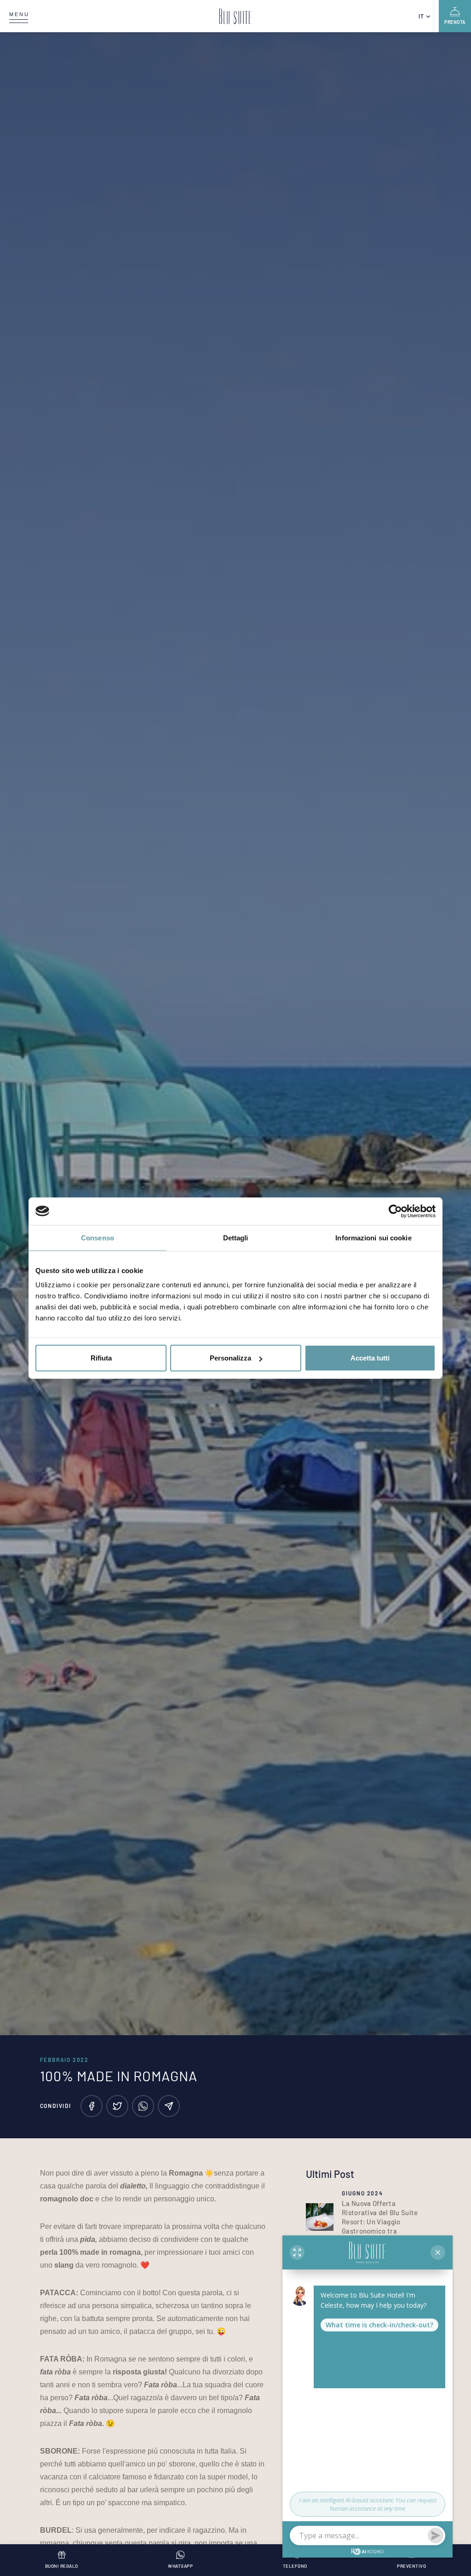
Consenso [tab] (98, 1237)
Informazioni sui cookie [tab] (373, 1237)
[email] (169, 2106)
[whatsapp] (143, 2106)
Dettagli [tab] (236, 1237)
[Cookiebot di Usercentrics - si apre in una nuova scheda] (395, 1211)
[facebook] (92, 2106)
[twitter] (117, 2106)
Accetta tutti (370, 1358)
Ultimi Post (330, 2174)
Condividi (56, 2106)
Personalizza (230, 1358)
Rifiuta (101, 1358)
